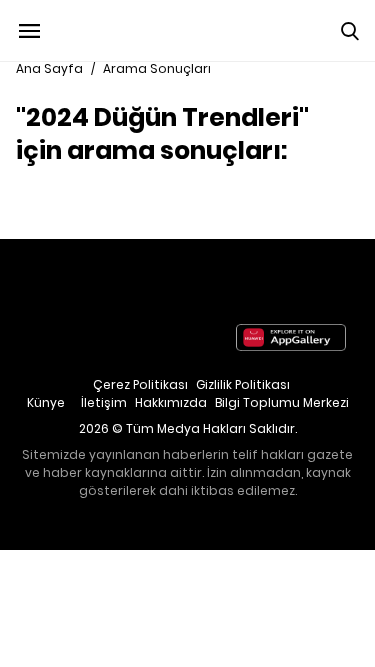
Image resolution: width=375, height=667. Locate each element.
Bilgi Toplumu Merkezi (282, 402)
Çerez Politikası (140, 384)
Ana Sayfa (49, 68)
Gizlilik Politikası (243, 384)
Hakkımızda (171, 402)
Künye (46, 402)
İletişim (104, 402)
